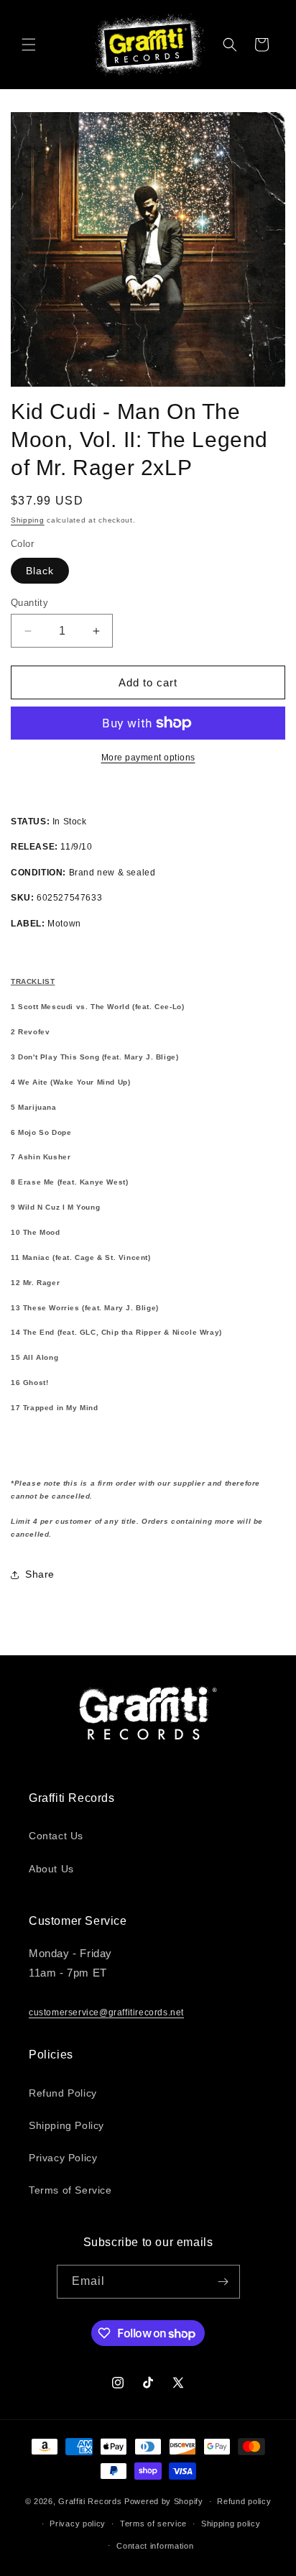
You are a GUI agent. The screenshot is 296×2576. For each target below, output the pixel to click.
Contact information (155, 2546)
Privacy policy (78, 2524)
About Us (51, 1869)
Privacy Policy (63, 2158)
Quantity (29, 603)
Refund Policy (63, 2093)
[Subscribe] (223, 2282)
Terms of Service (70, 2190)
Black (40, 571)
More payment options (148, 758)
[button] (29, 45)
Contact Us (56, 1836)
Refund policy (244, 2501)
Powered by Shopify (164, 2501)
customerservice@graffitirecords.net (106, 2012)
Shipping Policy (66, 2125)
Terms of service (153, 2524)
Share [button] (40, 1574)
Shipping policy (231, 2524)
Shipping (28, 520)
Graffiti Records (90, 2501)
